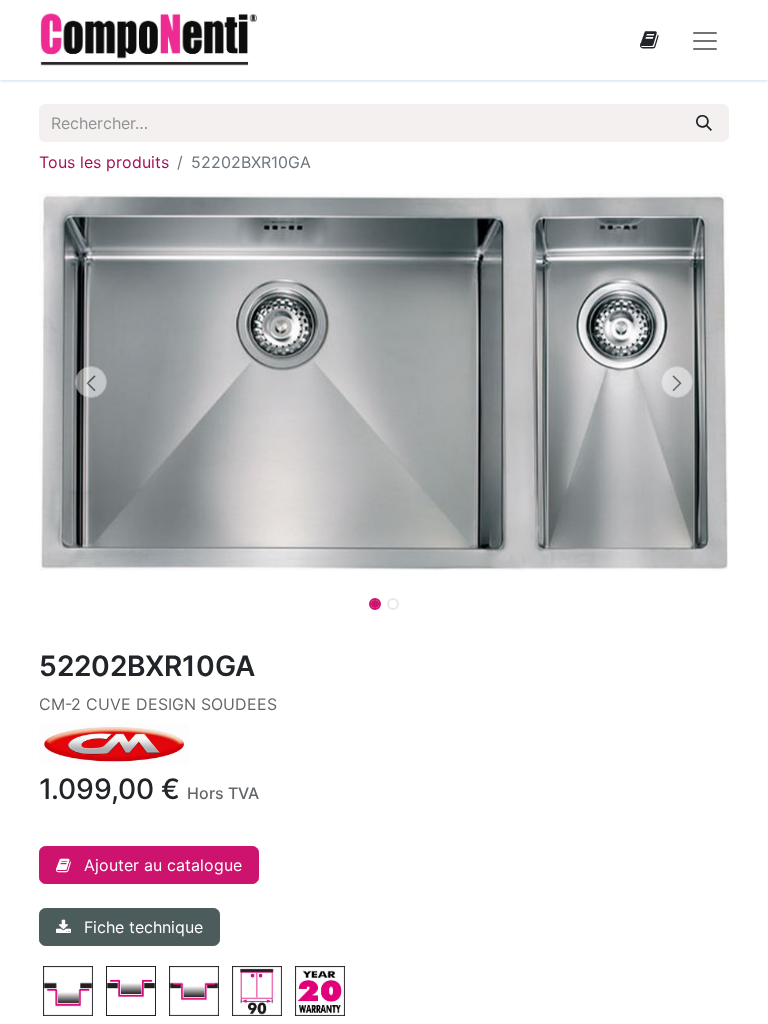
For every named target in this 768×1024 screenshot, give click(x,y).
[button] (91, 382)
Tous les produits (104, 162)
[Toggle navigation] (705, 40)
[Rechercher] (704, 123)
